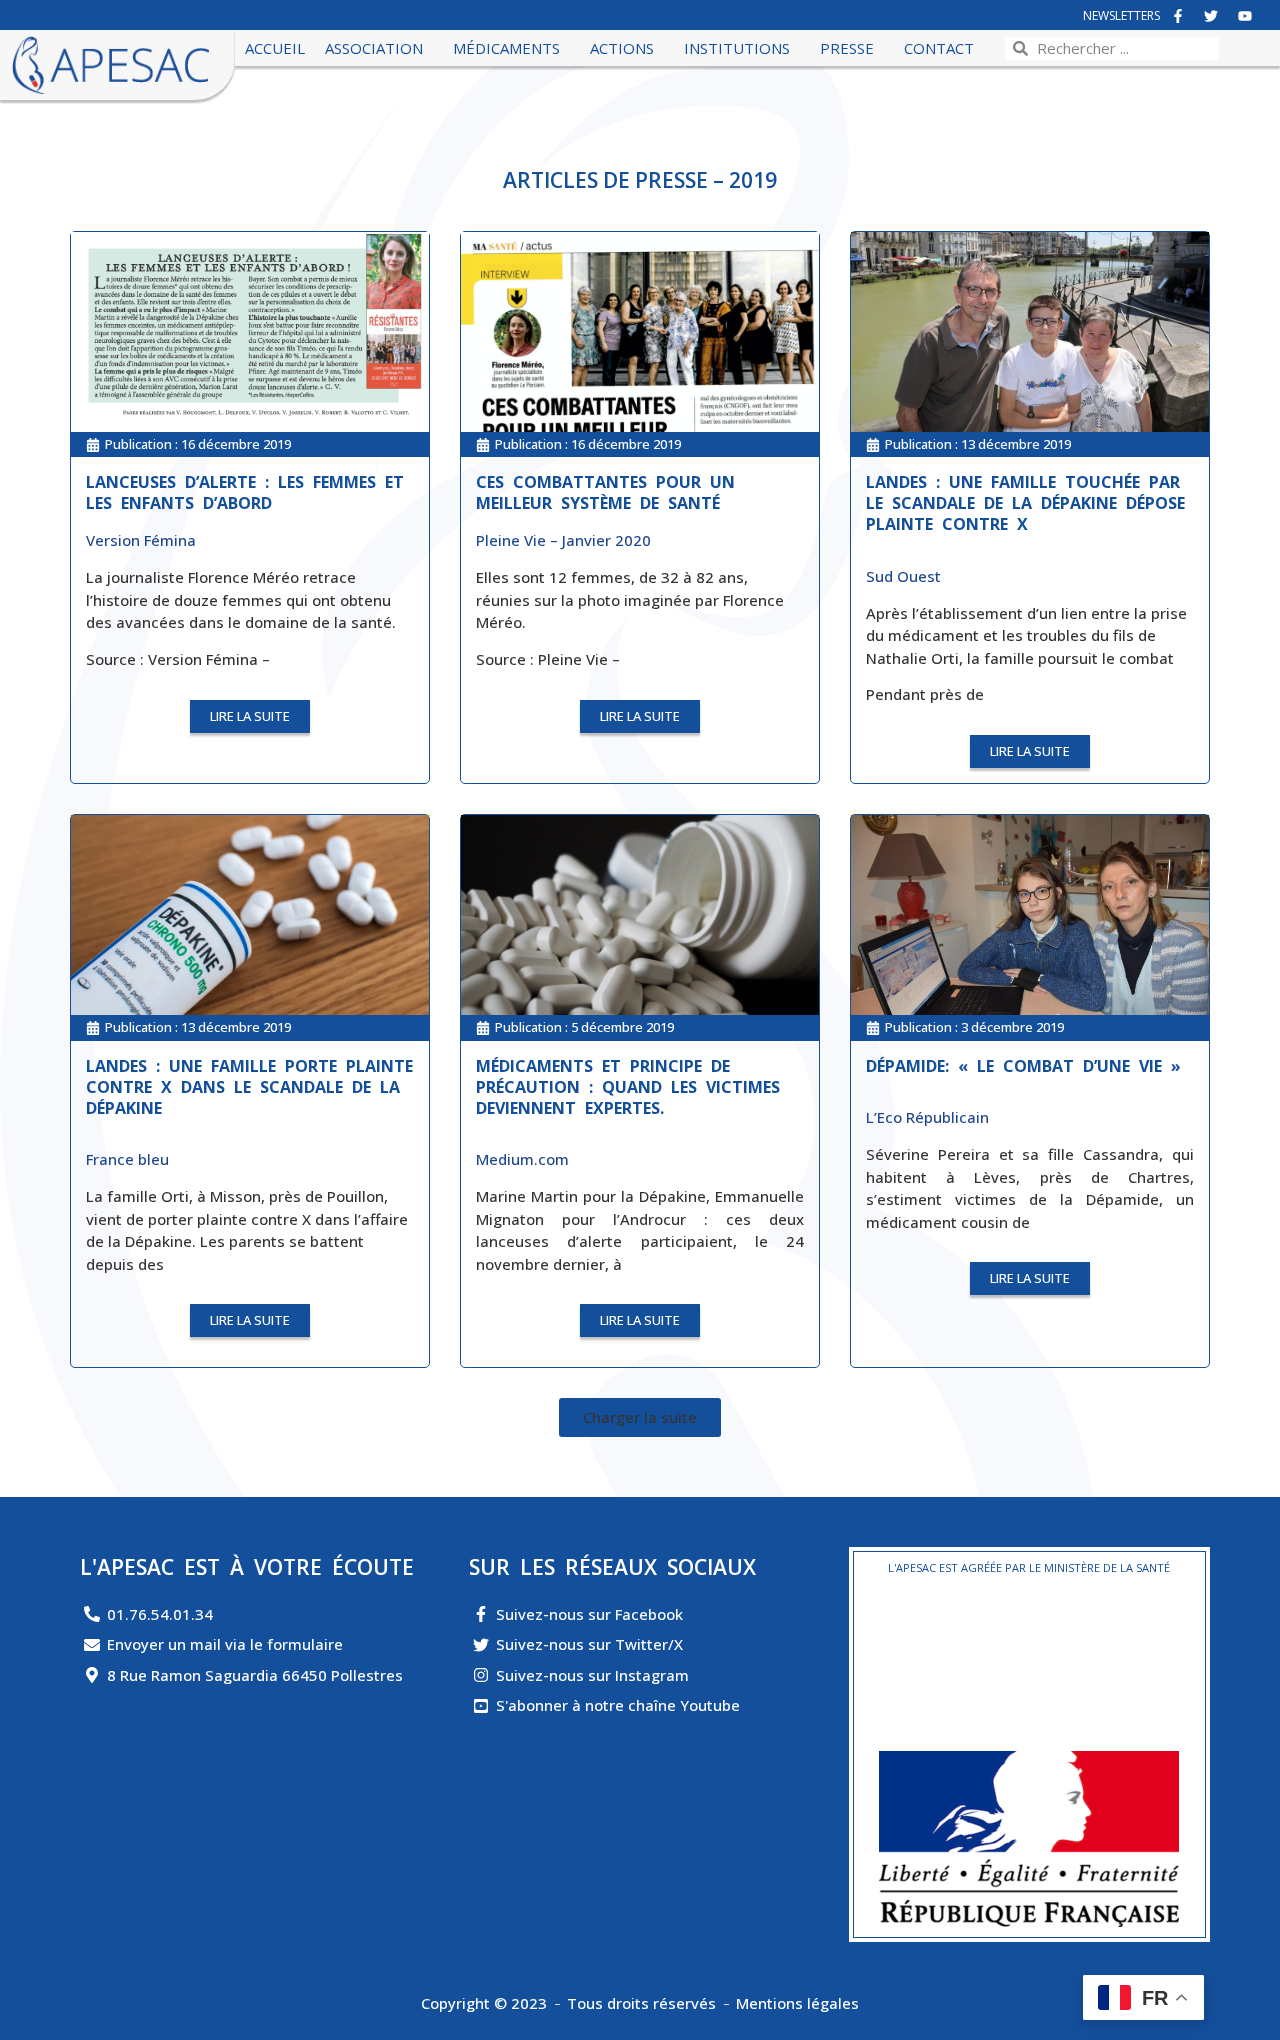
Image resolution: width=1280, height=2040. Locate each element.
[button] (640, 1417)
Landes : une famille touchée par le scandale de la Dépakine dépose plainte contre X (1025, 503)
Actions (622, 48)
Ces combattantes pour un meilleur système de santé (605, 492)
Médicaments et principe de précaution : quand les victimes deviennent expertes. (628, 1087)
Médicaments (506, 48)
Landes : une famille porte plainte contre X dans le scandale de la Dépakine (249, 1087)
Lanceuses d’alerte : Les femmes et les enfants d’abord (245, 492)
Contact (939, 48)
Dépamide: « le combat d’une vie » (1023, 1066)
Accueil (275, 48)
